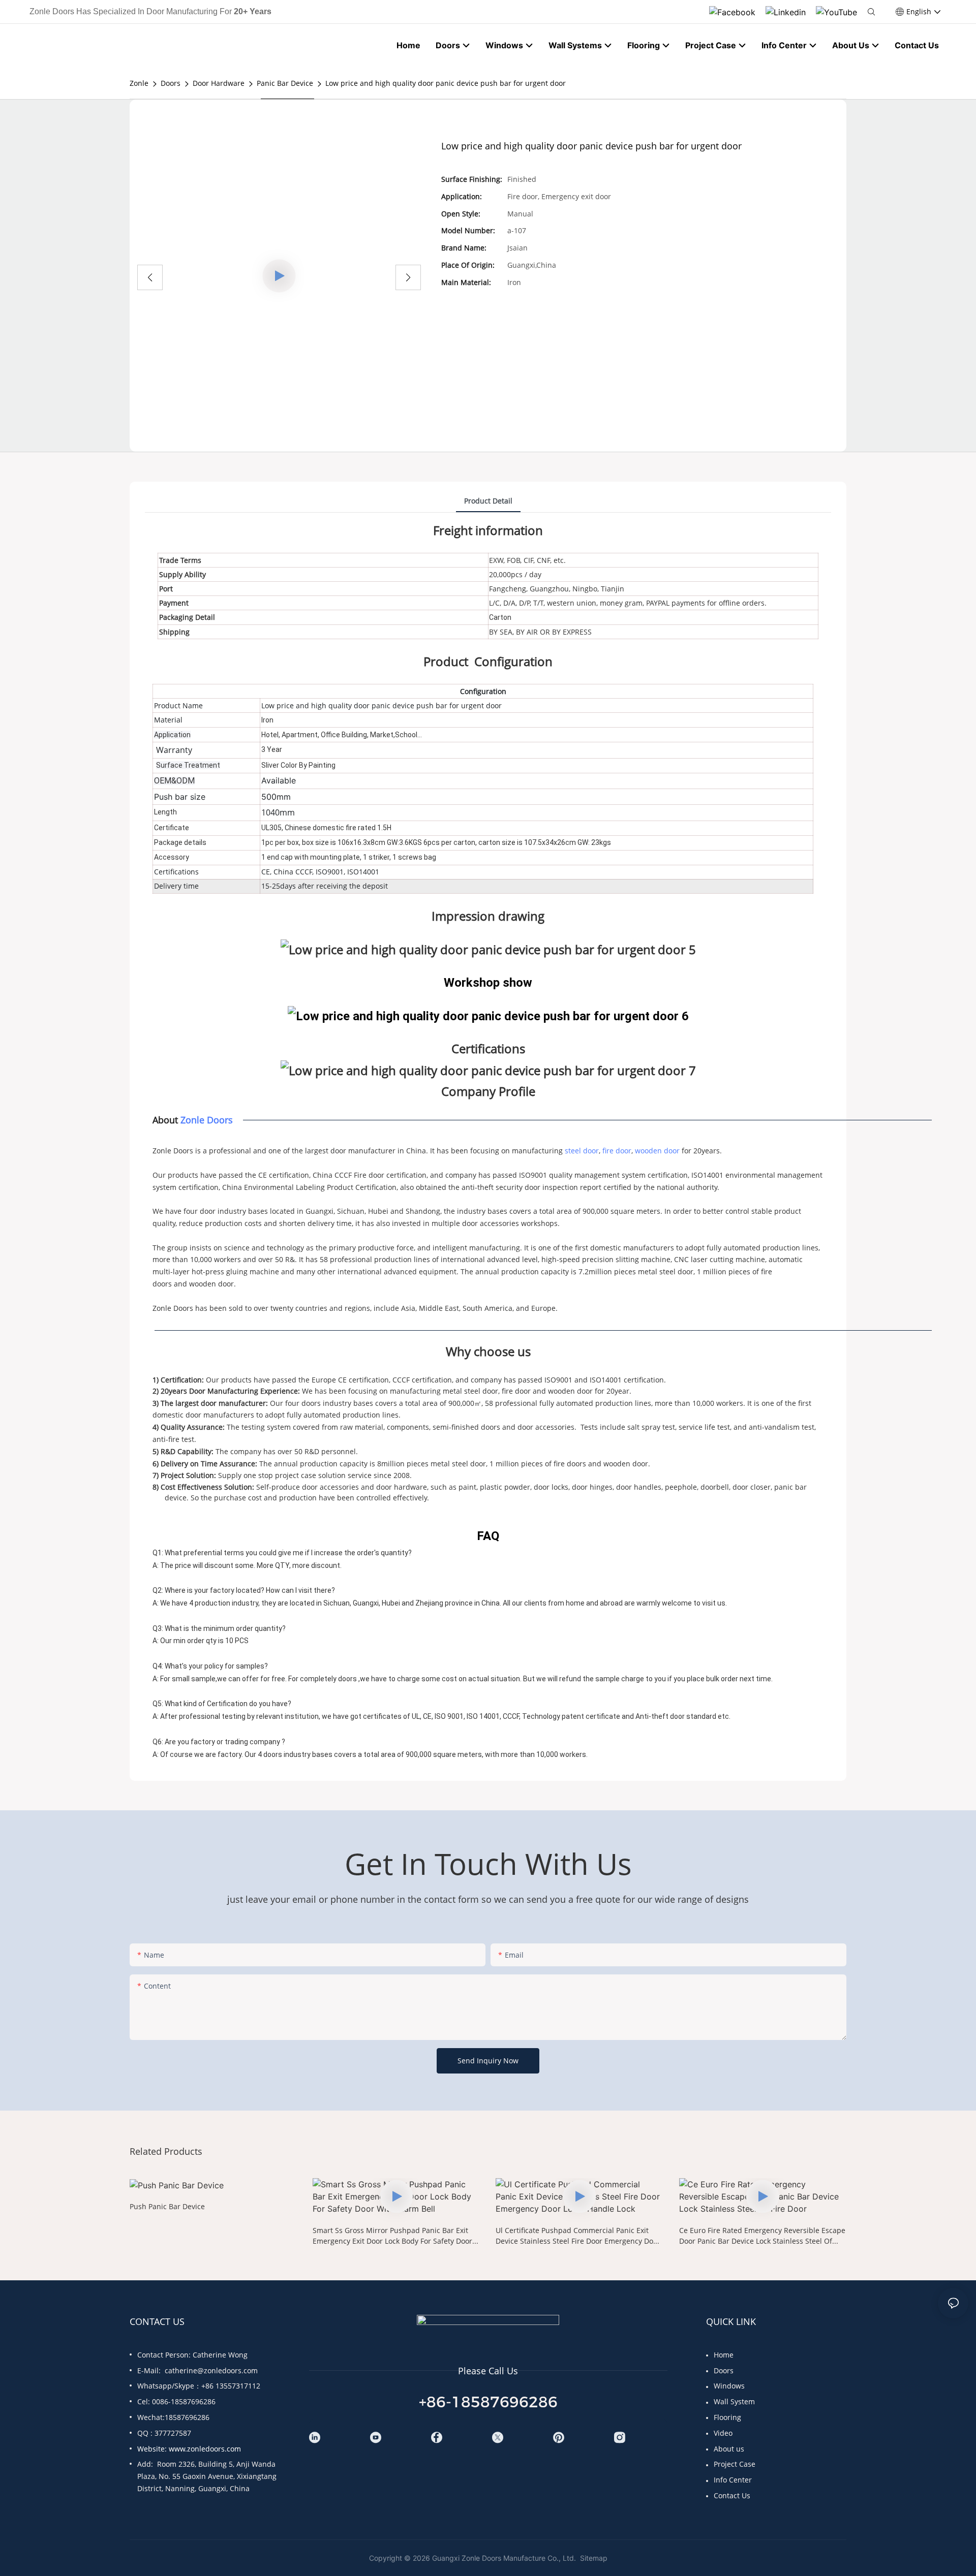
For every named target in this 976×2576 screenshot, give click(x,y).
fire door (617, 1151)
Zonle (139, 83)
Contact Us (732, 2495)
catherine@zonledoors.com (211, 2370)
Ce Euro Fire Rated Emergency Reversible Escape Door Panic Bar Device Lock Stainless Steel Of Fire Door (762, 2236)
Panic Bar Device (285, 83)
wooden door (657, 1151)
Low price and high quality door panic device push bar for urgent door (446, 83)
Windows (729, 2386)
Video (723, 2433)
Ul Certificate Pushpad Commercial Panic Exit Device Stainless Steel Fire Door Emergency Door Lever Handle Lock (578, 2236)
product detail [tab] (488, 501)
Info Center (733, 2480)
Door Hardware (219, 83)
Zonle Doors (207, 1120)
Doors (171, 83)
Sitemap (593, 2558)
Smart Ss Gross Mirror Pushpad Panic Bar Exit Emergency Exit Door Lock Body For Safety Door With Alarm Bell (392, 2236)
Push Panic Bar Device (167, 2206)
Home (724, 2355)
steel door (582, 1151)
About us (729, 2449)
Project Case (735, 2464)
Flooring (727, 2417)
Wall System (734, 2401)
